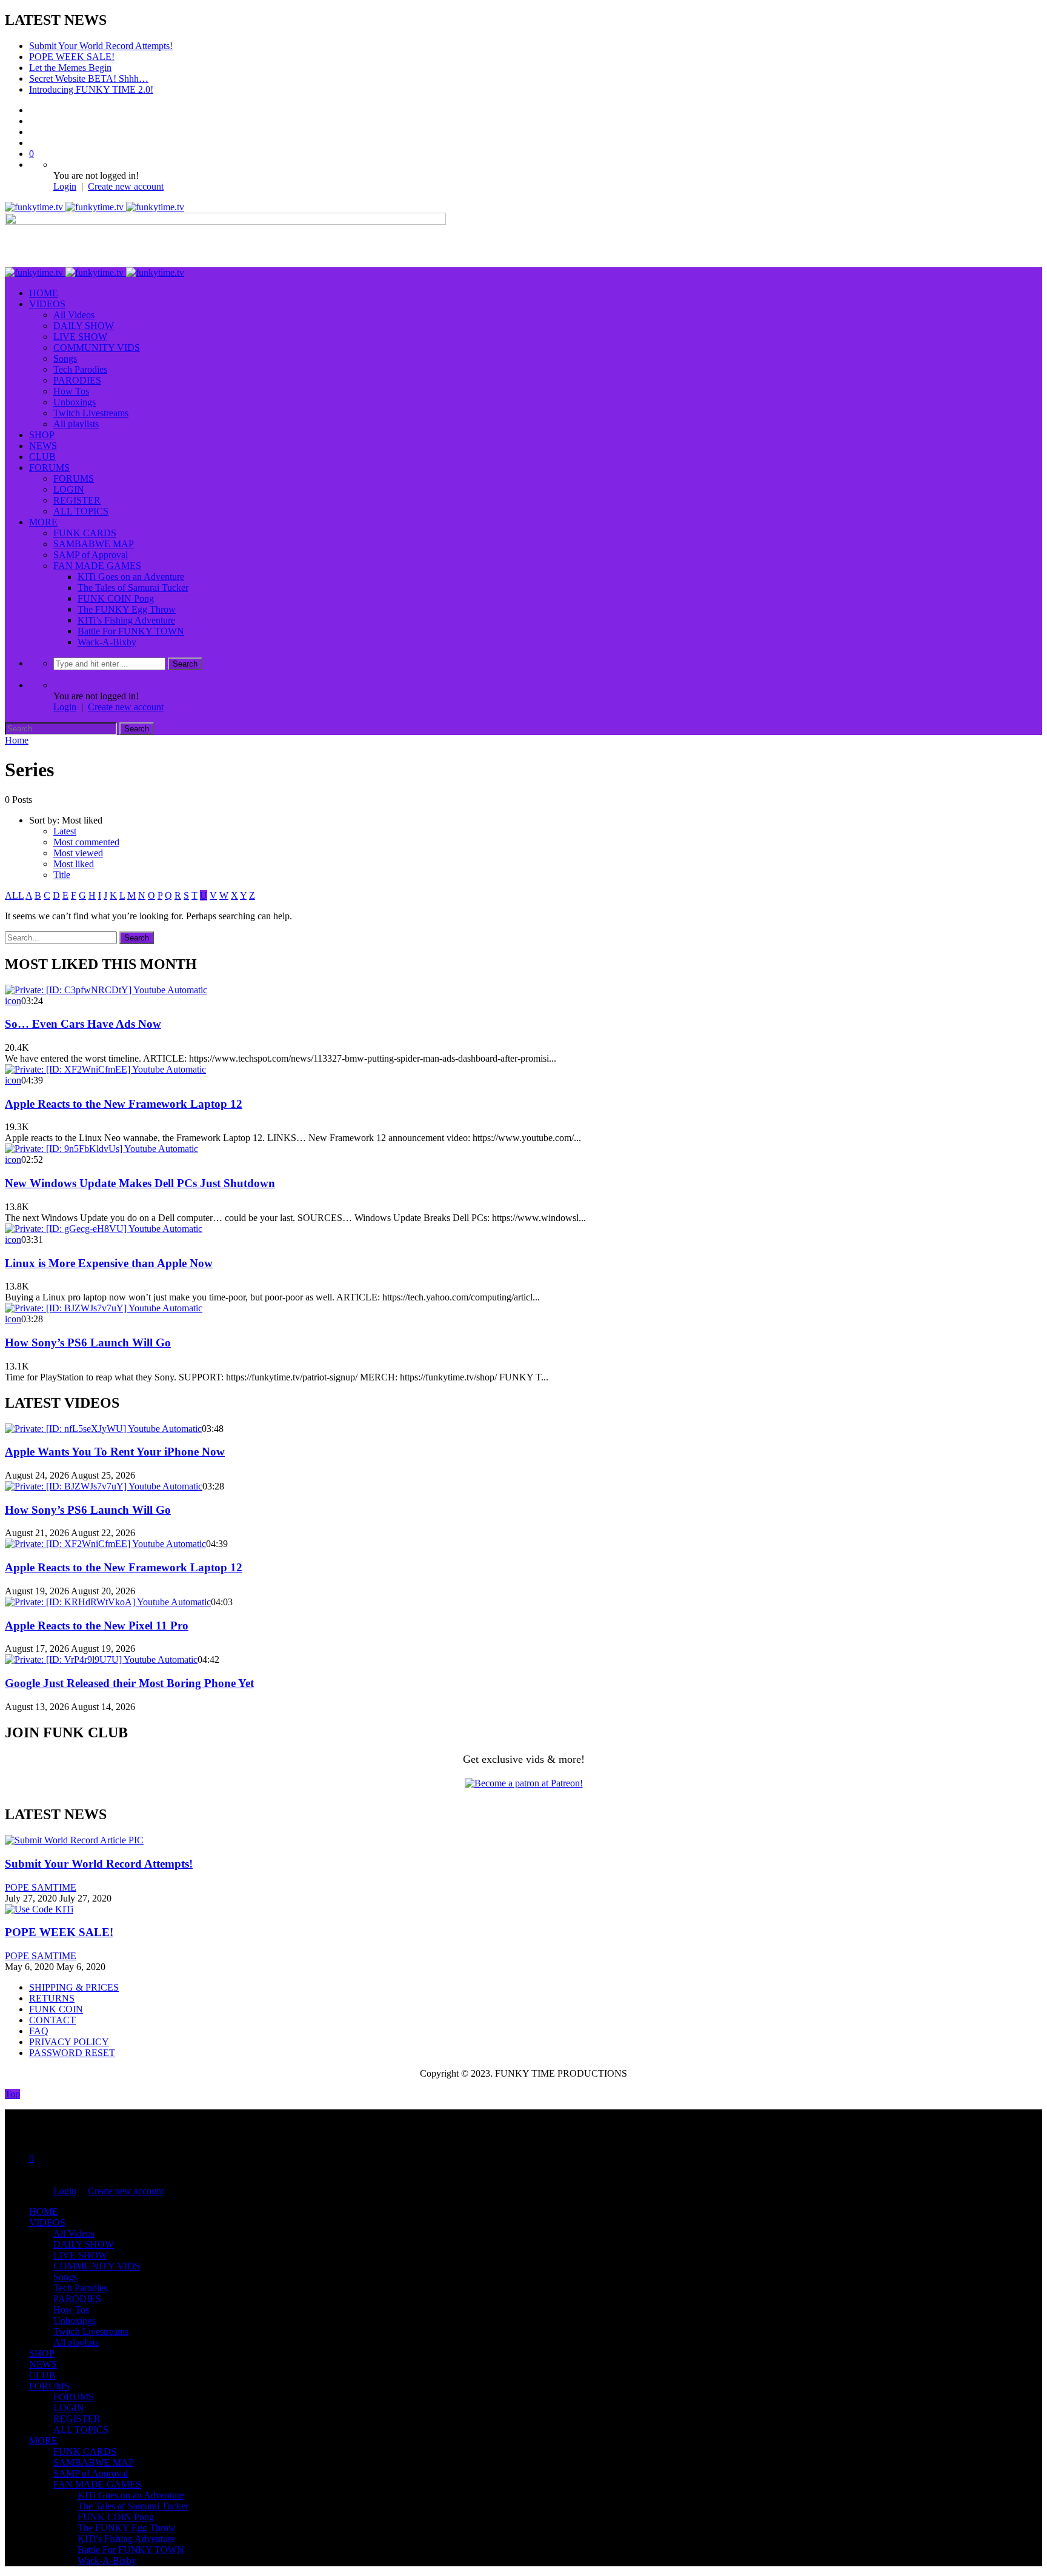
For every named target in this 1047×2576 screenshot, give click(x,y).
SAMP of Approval (91, 555)
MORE (43, 522)
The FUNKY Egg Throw (127, 609)
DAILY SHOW (84, 326)
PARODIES (77, 380)
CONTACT (52, 2020)
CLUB (42, 457)
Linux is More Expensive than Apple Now (109, 1263)
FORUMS (49, 468)
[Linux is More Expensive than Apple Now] (104, 1229)
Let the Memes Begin (70, 68)
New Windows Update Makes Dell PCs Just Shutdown (140, 1183)
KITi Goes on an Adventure (131, 577)
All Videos (74, 315)
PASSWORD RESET (72, 2053)
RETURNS (52, 1998)
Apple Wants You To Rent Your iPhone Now (115, 1452)
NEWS (43, 446)
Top (12, 2094)
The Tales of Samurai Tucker (133, 587)
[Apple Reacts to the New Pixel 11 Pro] (108, 1602)
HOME (44, 293)
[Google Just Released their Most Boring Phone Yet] (101, 1659)
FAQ (39, 2031)
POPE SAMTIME (41, 1887)
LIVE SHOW (80, 337)
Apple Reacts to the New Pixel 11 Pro (97, 1626)
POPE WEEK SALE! (72, 57)
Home (17, 740)
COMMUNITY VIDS (97, 348)
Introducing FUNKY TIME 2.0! (91, 89)
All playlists (76, 424)
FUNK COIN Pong (116, 598)
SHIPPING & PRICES (74, 1987)
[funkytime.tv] (95, 207)
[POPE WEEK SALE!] (39, 1909)
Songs (65, 358)
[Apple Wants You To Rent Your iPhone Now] (103, 1429)
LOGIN (69, 489)
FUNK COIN (56, 2009)
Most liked (74, 864)
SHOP (42, 435)
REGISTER (77, 500)
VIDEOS (47, 304)
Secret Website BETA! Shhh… (89, 78)
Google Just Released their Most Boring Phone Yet (129, 1683)
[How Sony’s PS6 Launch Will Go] (104, 1308)
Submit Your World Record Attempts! (101, 46)
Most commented (86, 842)
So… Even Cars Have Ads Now (83, 1024)
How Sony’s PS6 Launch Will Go (88, 1343)
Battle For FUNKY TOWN (131, 631)
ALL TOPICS (81, 511)
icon (13, 1001)
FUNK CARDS (85, 533)
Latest (65, 831)
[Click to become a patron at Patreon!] (524, 1783)
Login (65, 186)
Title (62, 875)
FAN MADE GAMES (97, 566)
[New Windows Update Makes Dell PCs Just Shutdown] (101, 1149)
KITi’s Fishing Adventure (126, 620)
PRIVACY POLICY (69, 2042)
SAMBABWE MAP (94, 544)
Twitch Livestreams (91, 413)
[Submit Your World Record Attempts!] (74, 1840)
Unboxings (75, 402)
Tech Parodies (80, 369)
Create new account (126, 186)
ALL (14, 895)
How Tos (71, 391)
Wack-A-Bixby (107, 642)
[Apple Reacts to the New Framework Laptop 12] (105, 1069)
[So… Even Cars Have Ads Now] (106, 990)
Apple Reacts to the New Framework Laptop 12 (124, 1104)
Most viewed (78, 853)
